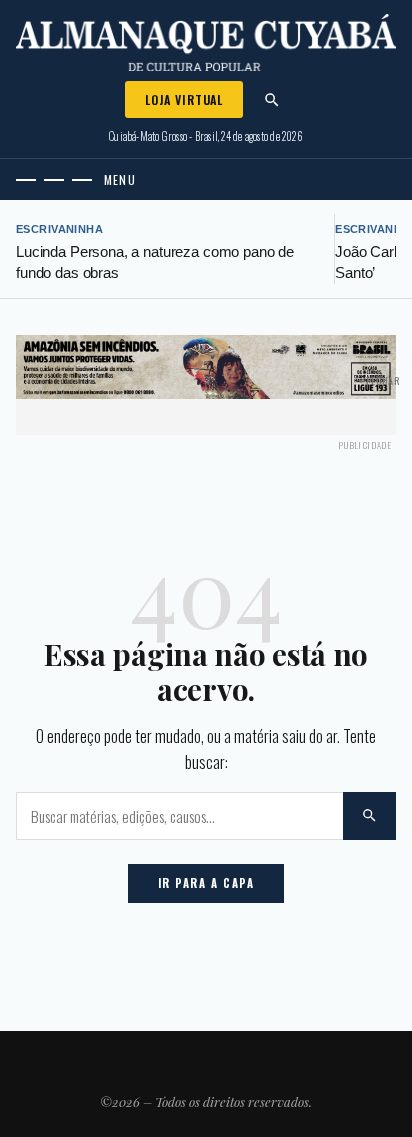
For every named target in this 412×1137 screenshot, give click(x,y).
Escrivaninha (59, 229)
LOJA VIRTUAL (184, 99)
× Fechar (379, 380)
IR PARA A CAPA (206, 883)
